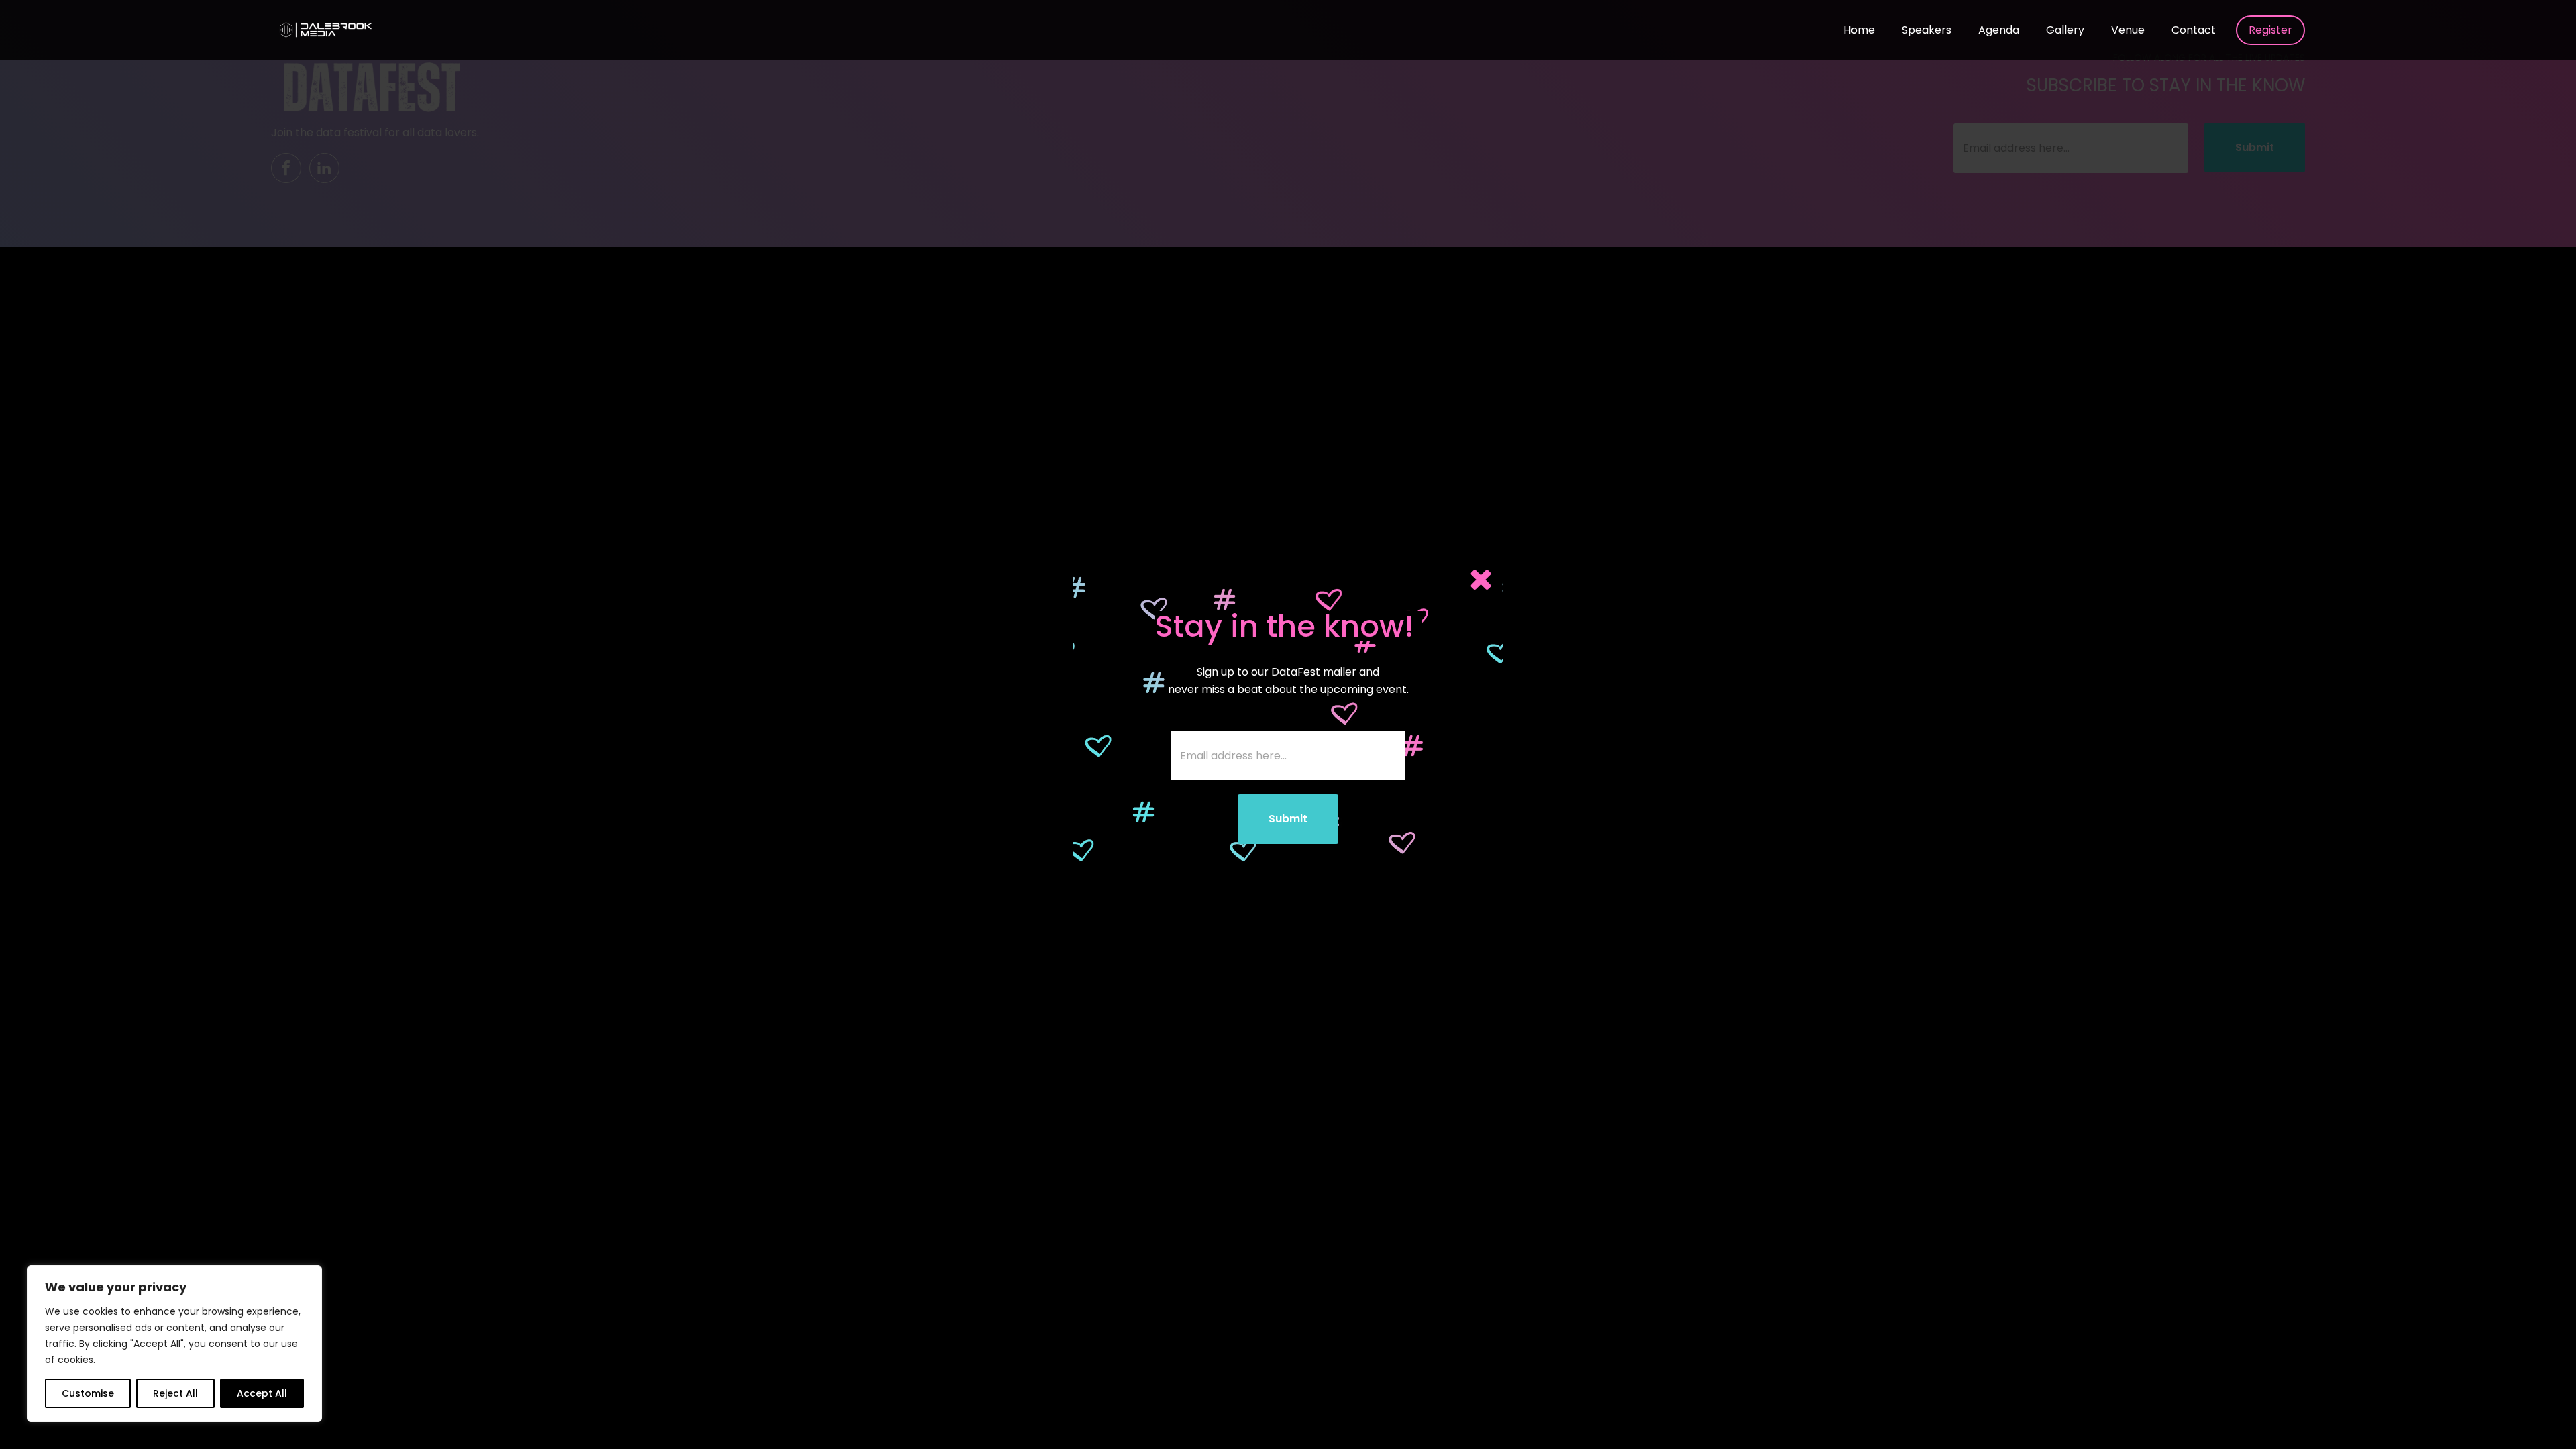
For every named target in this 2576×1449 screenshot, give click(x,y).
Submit (1288, 819)
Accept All (262, 1393)
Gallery (2065, 30)
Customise (88, 1393)
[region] (174, 1344)
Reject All (175, 1393)
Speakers (1927, 30)
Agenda (1999, 30)
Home (1859, 30)
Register (2270, 30)
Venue (2128, 30)
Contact (2194, 30)
